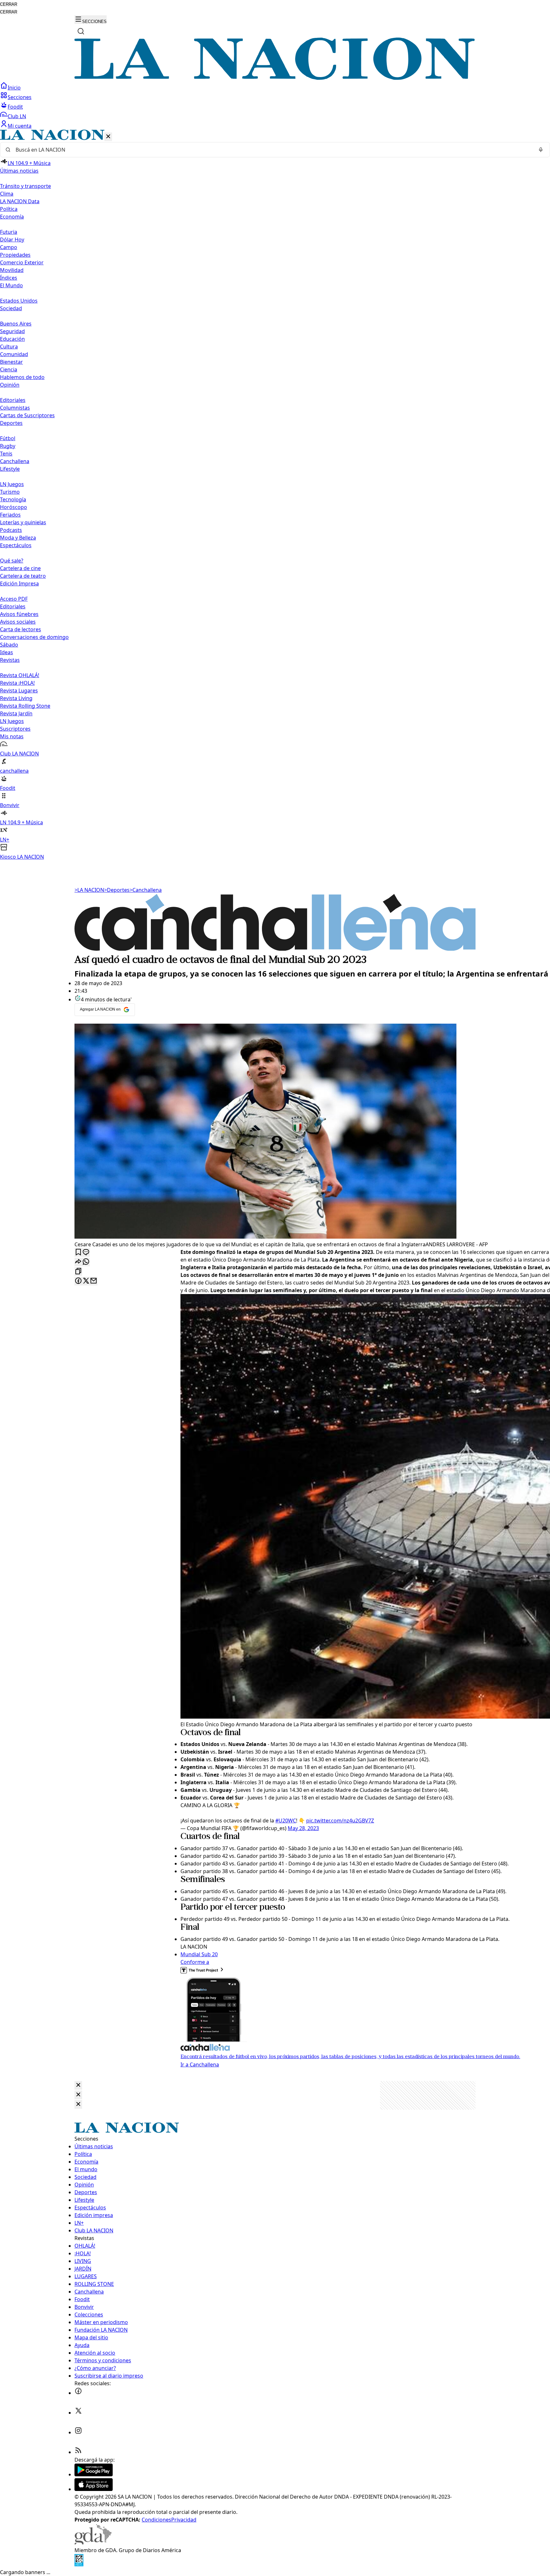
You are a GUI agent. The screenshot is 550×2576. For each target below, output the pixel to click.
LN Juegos (12, 484)
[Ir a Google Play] (94, 2474)
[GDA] (93, 2543)
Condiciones (156, 2520)
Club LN (17, 116)
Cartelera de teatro (23, 576)
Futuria (9, 232)
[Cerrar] (108, 137)
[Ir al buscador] (81, 31)
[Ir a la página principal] (275, 78)
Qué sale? (12, 561)
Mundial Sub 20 (199, 1954)
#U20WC (286, 1821)
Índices (9, 278)
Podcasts (11, 530)
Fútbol (8, 438)
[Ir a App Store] (94, 2489)
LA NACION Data (20, 201)
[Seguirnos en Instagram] (78, 2432)
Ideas (7, 652)
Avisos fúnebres (19, 614)
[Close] (78, 2085)
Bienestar (11, 362)
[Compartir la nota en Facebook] (78, 1281)
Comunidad (14, 354)
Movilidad (12, 270)
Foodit (15, 107)
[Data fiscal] (79, 2565)
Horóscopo (14, 507)
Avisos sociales (18, 622)
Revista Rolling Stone (25, 706)
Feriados (10, 515)
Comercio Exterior (22, 262)
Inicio (14, 88)
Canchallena (15, 461)
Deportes (117, 890)
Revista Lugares (19, 691)
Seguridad (12, 331)
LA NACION (89, 890)
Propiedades (15, 255)
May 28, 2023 (303, 1828)
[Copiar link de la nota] (78, 1272)
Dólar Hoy (12, 240)
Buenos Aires (16, 324)
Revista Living (16, 698)
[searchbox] (272, 150)
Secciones (20, 97)
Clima (7, 194)
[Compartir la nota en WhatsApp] (86, 1262)
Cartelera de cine (20, 568)
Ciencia (9, 369)
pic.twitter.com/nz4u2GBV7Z (340, 1821)
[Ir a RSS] (78, 2452)
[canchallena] (275, 949)
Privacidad (184, 2520)
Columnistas (15, 408)
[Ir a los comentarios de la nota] (86, 1252)
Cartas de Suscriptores (27, 415)
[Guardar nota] (78, 1252)
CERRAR (9, 4)
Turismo (10, 492)
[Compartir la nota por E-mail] (94, 1281)
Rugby (8, 446)
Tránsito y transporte (25, 186)
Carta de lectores (21, 629)
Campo (9, 247)
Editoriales (13, 400)
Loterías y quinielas (23, 522)
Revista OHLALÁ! (20, 675)
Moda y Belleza (18, 538)
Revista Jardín (16, 713)
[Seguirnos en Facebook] (78, 2393)
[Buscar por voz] (541, 150)
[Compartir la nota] (78, 1262)
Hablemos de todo (22, 377)
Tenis (6, 454)
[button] (275, 495)
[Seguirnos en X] (78, 2413)
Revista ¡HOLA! (17, 683)
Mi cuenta (20, 126)
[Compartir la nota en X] (86, 1281)
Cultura (9, 347)
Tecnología (13, 499)
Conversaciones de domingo (34, 637)
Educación (12, 339)
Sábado (9, 645)
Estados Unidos (19, 301)
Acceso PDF (14, 599)
